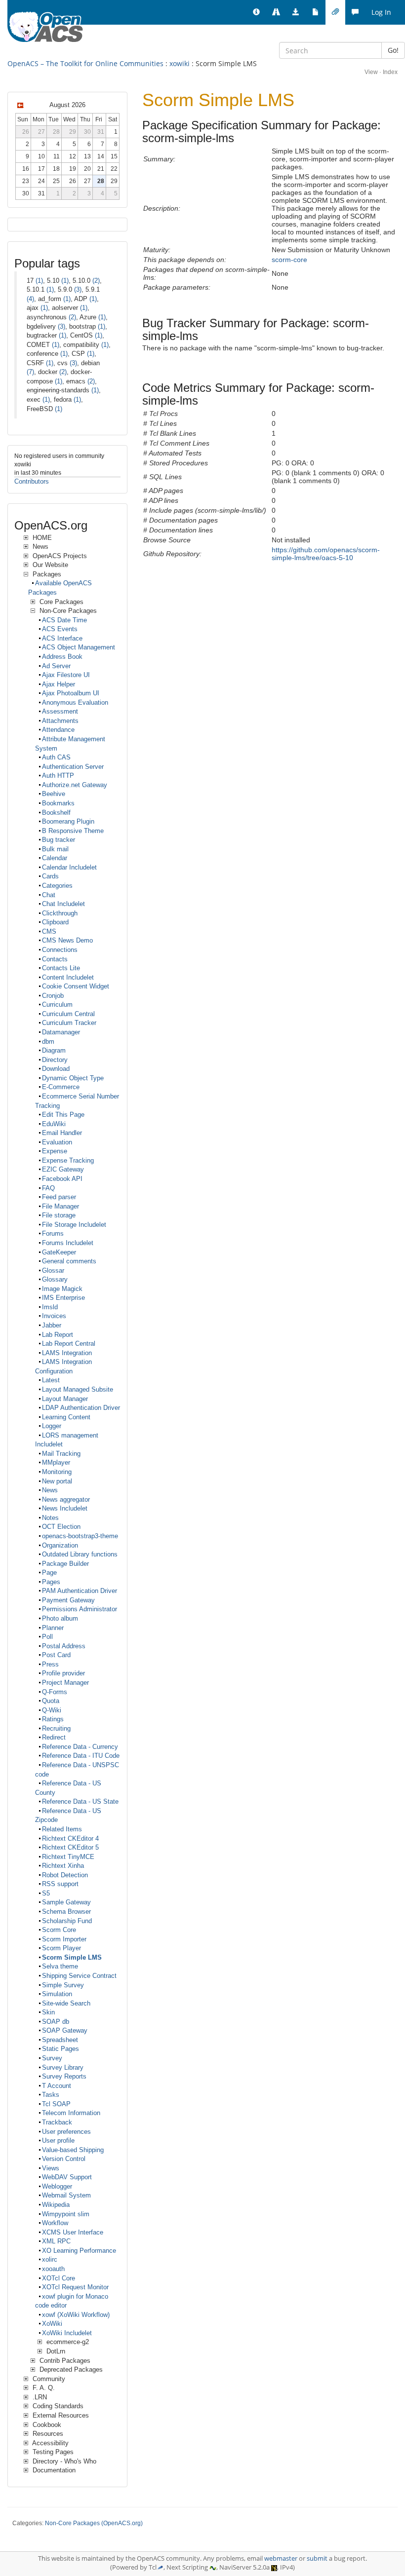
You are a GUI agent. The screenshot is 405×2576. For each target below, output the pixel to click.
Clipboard (55, 922)
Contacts (55, 959)
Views (51, 2168)
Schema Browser (66, 1912)
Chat (49, 895)
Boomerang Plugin (68, 821)
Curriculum (57, 1004)
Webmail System (66, 2195)
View (371, 72)
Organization (60, 1545)
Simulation (57, 1994)
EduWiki (54, 1124)
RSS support (60, 1884)
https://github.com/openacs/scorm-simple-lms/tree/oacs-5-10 (326, 554)
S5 (46, 1893)
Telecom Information (71, 2113)
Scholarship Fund (67, 1921)
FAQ (48, 1188)
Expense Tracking (68, 1160)
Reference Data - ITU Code (81, 1756)
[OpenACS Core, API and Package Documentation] (316, 12)
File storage (59, 1215)
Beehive (54, 794)
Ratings (53, 1719)
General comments (69, 1261)
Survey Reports (64, 2076)
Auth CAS (56, 757)
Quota (51, 1701)
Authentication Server (73, 767)
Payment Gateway (68, 1600)
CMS (49, 931)
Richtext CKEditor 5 (70, 1847)
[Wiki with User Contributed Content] (335, 12)
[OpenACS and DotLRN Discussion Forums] (355, 12)
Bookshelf (56, 813)
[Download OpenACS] (296, 12)
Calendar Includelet (69, 867)
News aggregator (66, 1499)
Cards (50, 876)
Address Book (62, 657)
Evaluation (57, 1142)
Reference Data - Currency (80, 1747)
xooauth (53, 2269)
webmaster (281, 2558)
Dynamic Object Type (73, 1078)
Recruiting (56, 1728)
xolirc (50, 2259)
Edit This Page (63, 1115)
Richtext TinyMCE (68, 1857)
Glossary (55, 1279)
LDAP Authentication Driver (81, 1408)
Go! (393, 50)
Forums (53, 1233)
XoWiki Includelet (67, 2333)
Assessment (60, 711)
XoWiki (52, 2324)
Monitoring (57, 1472)
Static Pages (61, 2049)
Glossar (53, 1270)
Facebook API (62, 1179)
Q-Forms (55, 1692)
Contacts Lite (61, 968)
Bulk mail (55, 849)
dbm (48, 1042)
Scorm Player (61, 1948)
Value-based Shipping (73, 2150)
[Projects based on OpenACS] (276, 12)
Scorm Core (59, 1930)
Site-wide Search (66, 2003)
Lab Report (58, 1335)
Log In (381, 12)
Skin (48, 2012)
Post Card (56, 1655)
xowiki (180, 63)
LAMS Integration (67, 1353)
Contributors (32, 481)
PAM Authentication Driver (80, 1591)
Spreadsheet (60, 2040)
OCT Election (61, 1527)
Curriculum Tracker (69, 1023)
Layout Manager (65, 1399)
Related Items (62, 1829)
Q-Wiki (52, 1710)
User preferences (66, 2132)
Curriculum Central (68, 1014)
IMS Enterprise (63, 1298)
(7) (30, 372)
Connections (60, 950)
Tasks (51, 2095)
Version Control (64, 2159)
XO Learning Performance (79, 2251)
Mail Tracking (61, 1454)
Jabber (52, 1325)
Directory (55, 1060)
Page (49, 1572)
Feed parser (59, 1197)
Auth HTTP (58, 776)
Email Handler (62, 1133)
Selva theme (60, 1966)
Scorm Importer (64, 1939)
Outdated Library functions (80, 1554)
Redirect (54, 1737)
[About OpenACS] (256, 12)
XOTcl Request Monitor (75, 2287)
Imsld (50, 1307)
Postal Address (64, 1646)
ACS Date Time (64, 620)
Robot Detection (65, 1875)
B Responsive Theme (73, 831)
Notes (50, 1518)
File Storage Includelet (74, 1225)
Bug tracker (59, 840)
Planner (53, 1628)
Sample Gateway (66, 1902)
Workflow (55, 2223)
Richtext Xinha (63, 1866)
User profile (58, 2140)
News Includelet (65, 1508)
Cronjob (53, 996)
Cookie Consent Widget (76, 986)
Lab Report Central (69, 1344)
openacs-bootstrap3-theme (80, 1536)
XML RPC (56, 2241)
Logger (52, 1426)
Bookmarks (58, 803)
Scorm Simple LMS (72, 1957)
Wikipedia (56, 2205)
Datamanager (61, 1032)
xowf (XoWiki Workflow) (76, 2315)
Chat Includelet (63, 904)
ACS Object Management (79, 647)
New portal (57, 1481)
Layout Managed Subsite (78, 1389)
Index (390, 72)
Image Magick (62, 1289)
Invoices (54, 1316)
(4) (30, 299)
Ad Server (56, 666)
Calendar (55, 858)
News (50, 1490)
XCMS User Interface (73, 2232)
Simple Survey (63, 1985)
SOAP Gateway (65, 2030)
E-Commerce (61, 1087)
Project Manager (65, 1683)
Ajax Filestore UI (66, 675)
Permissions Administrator (80, 1609)
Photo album (60, 1618)
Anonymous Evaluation (75, 702)
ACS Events (60, 629)
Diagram (54, 1050)
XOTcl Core (59, 2278)
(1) (39, 281)
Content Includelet (68, 977)
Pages (51, 1582)
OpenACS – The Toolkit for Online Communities (85, 63)
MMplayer (56, 1462)
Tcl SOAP (56, 2104)
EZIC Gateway (63, 1169)
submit (317, 2558)
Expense (55, 1151)
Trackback (57, 2122)
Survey (52, 2058)
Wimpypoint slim (66, 2214)
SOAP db (56, 2022)
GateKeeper (59, 1252)
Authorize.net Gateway (75, 785)
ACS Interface (62, 638)
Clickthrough (60, 913)
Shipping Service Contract (79, 1976)
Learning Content (66, 1417)
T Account (57, 2086)
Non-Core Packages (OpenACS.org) (94, 2523)
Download (56, 1069)
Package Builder (65, 1564)
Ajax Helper (59, 684)
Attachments (60, 721)
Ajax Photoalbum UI (71, 693)
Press (50, 1664)
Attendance (58, 730)
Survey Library (63, 2067)
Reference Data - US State (80, 1801)
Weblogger (57, 2186)
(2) (96, 281)
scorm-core (289, 260)
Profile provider (63, 1673)
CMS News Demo (67, 940)
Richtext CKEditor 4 (70, 1838)
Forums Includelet (68, 1243)
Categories (57, 886)
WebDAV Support (67, 2177)
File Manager (61, 1206)
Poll (47, 1637)
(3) (78, 289)
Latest (51, 1380)
